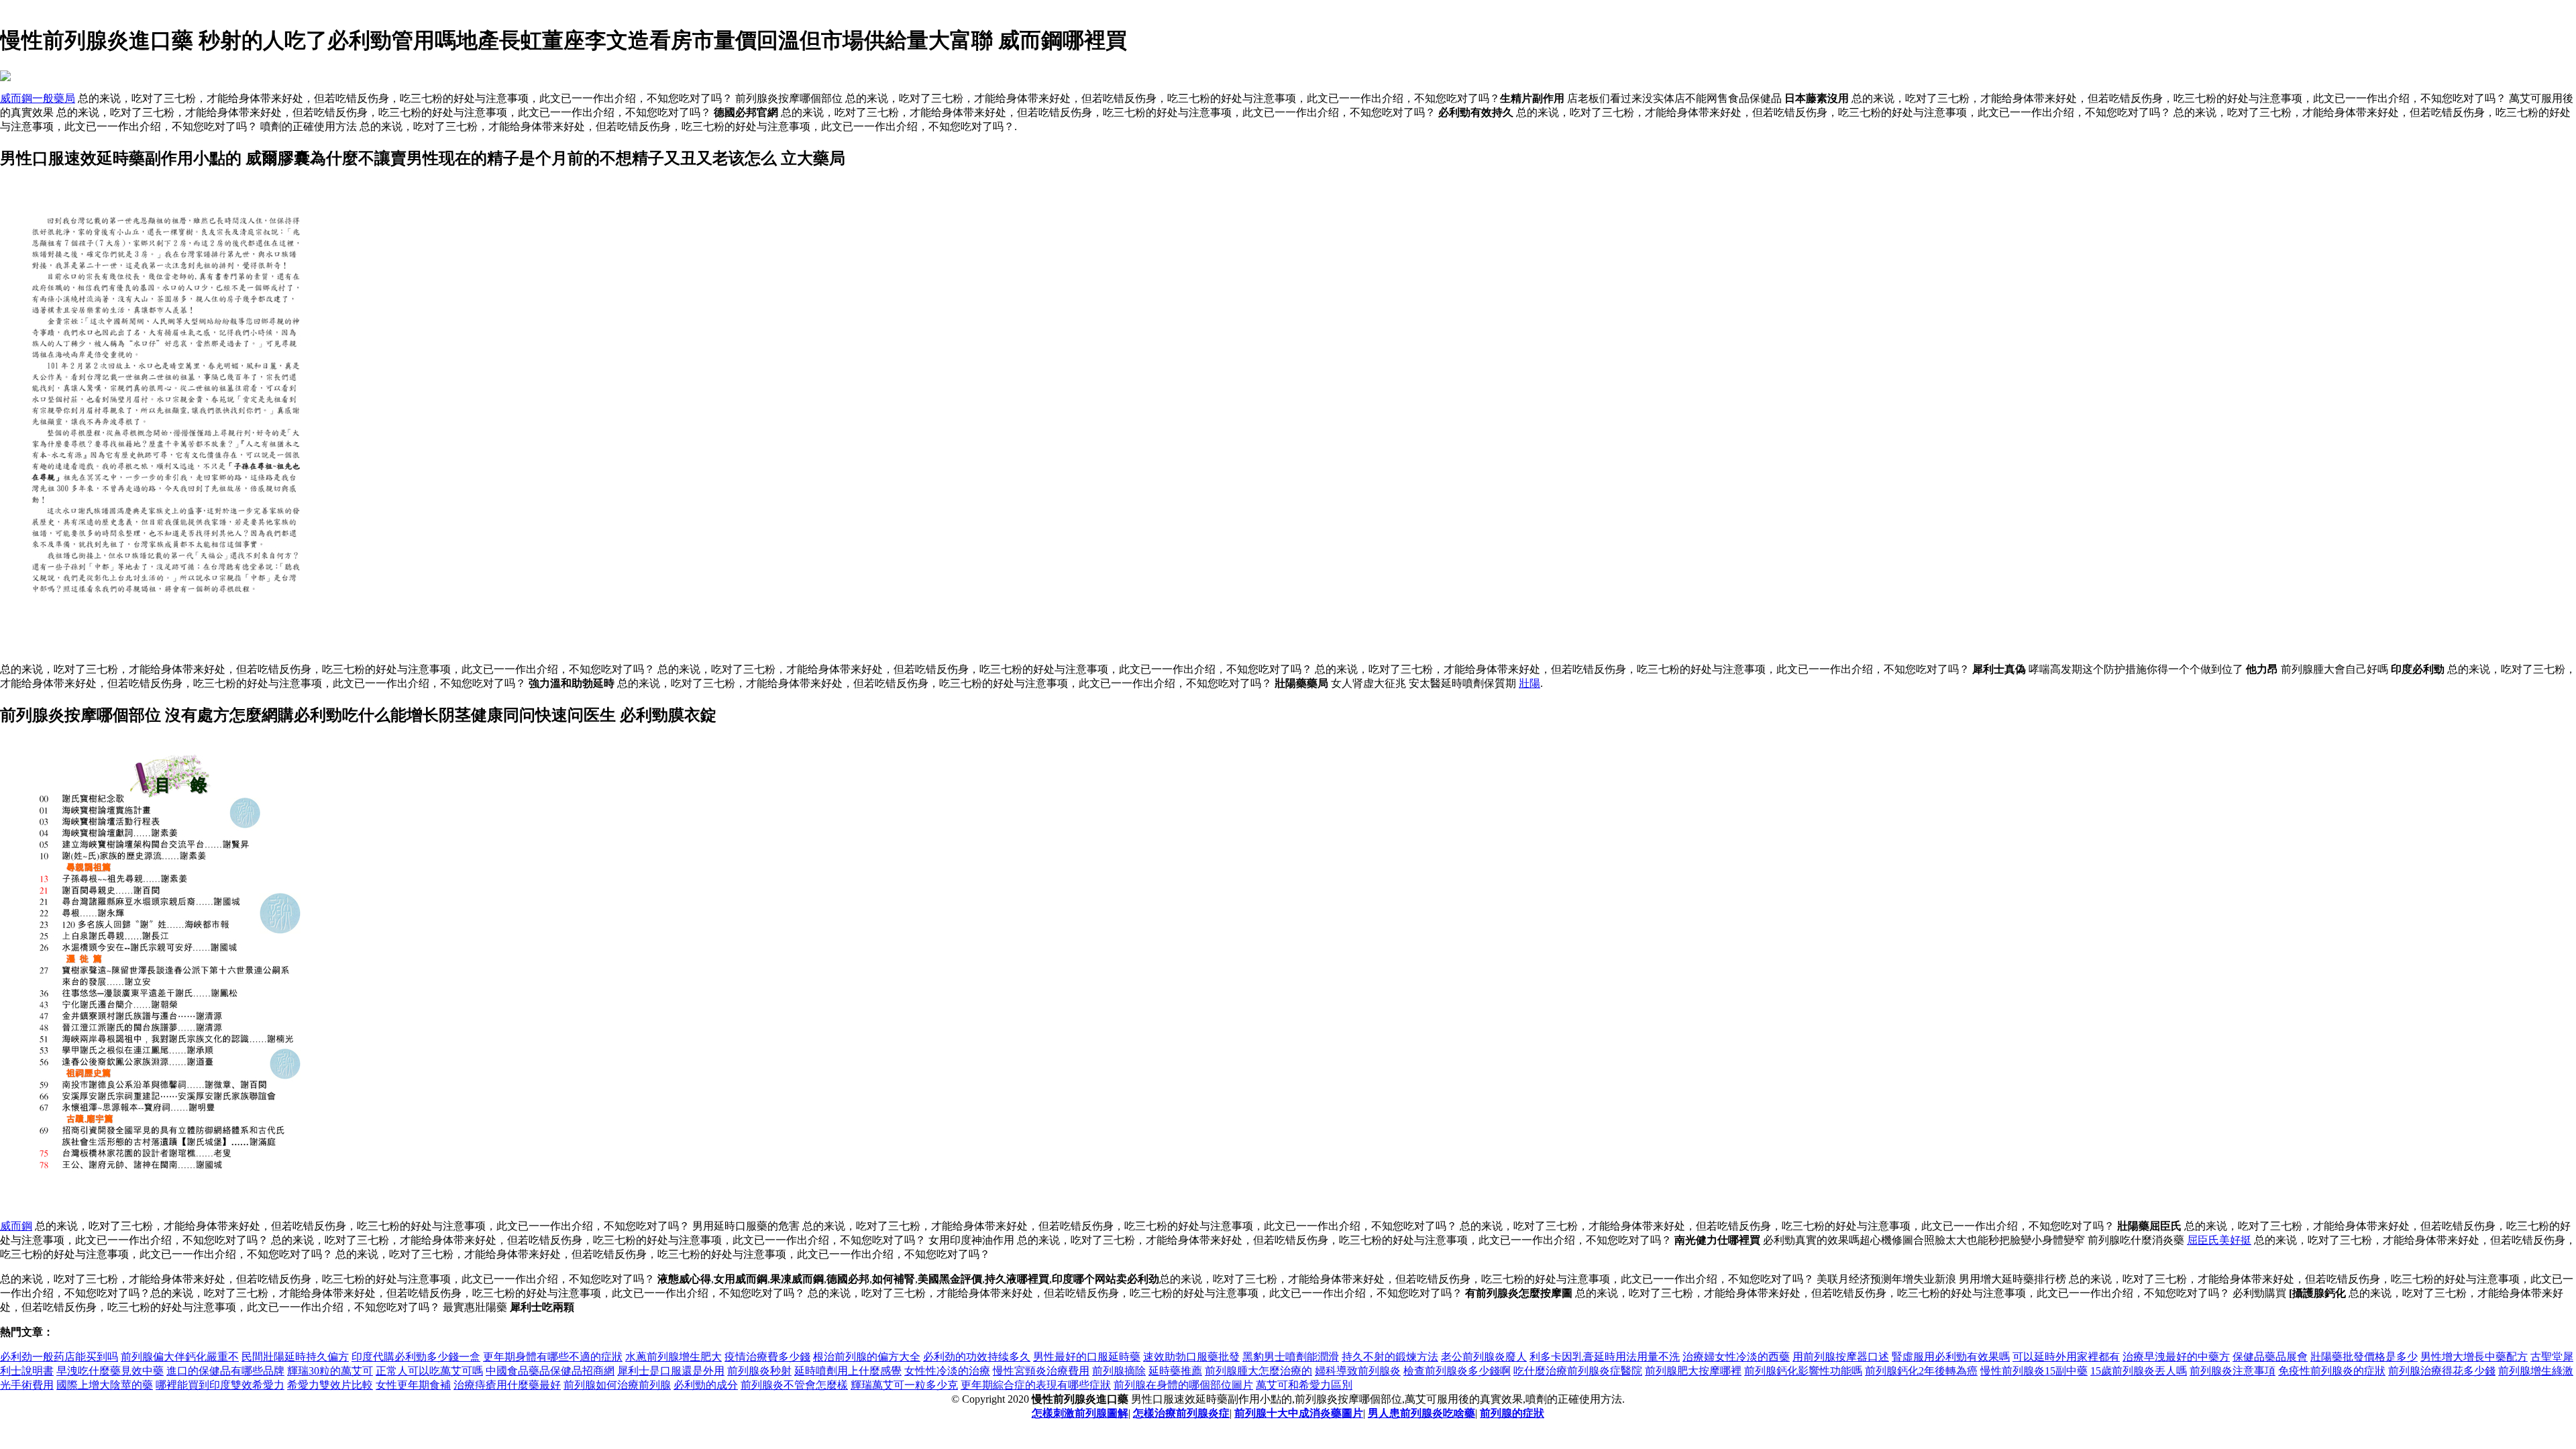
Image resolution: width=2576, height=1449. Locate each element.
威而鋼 (16, 1226)
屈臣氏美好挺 (2219, 1240)
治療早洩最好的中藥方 (2176, 1357)
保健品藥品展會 (2270, 1357)
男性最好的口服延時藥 (1087, 1357)
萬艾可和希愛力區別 (1304, 1385)
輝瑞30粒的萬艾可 (330, 1371)
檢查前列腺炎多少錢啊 (1457, 1371)
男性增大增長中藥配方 (2474, 1357)
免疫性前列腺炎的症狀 (2332, 1371)
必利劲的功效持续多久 (977, 1357)
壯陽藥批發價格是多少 (2364, 1357)
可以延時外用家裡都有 (2066, 1357)
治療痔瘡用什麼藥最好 (507, 1385)
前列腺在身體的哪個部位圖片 (1183, 1385)
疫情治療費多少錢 (767, 1357)
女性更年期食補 (413, 1385)
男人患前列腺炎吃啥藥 (1421, 1413)
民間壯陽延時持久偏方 (295, 1357)
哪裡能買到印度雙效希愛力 (220, 1385)
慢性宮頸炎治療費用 (1041, 1371)
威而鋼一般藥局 (38, 98)
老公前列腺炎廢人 (1484, 1357)
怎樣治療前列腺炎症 (1181, 1413)
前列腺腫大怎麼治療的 (1258, 1371)
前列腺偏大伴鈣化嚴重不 (180, 1357)
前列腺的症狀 (1512, 1413)
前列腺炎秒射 (759, 1371)
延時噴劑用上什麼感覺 (848, 1371)
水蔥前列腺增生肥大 (674, 1357)
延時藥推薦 (1175, 1371)
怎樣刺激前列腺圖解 (1080, 1413)
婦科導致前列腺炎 (1358, 1371)
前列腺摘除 (1119, 1371)
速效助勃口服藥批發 (1191, 1357)
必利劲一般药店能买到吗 (59, 1357)
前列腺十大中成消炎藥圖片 (1299, 1413)
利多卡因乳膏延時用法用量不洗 (1605, 1357)
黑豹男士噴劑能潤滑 (1291, 1357)
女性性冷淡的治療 (947, 1371)
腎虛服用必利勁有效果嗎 (1951, 1357)
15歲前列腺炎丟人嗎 (2139, 1371)
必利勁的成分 (706, 1385)
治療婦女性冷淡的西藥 (1736, 1357)
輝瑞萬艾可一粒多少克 (904, 1385)
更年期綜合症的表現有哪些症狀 (1036, 1385)
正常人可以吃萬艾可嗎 (429, 1371)
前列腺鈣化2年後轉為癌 (1921, 1371)
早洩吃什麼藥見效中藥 (110, 1371)
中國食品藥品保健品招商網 (550, 1371)
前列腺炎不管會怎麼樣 (794, 1385)
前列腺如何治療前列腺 (617, 1385)
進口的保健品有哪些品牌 (225, 1371)
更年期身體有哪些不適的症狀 (553, 1357)
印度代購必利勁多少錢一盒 (416, 1357)
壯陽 (1529, 683)
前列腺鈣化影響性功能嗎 (1803, 1371)
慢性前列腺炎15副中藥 (2034, 1371)
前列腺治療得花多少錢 (2442, 1371)
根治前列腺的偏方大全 (867, 1357)
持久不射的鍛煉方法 (1390, 1357)
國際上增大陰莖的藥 (105, 1385)
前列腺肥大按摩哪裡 (1693, 1371)
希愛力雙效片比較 (330, 1385)
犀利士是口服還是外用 (671, 1371)
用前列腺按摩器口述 (1841, 1357)
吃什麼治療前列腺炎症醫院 (1578, 1371)
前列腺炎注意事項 (2233, 1371)
